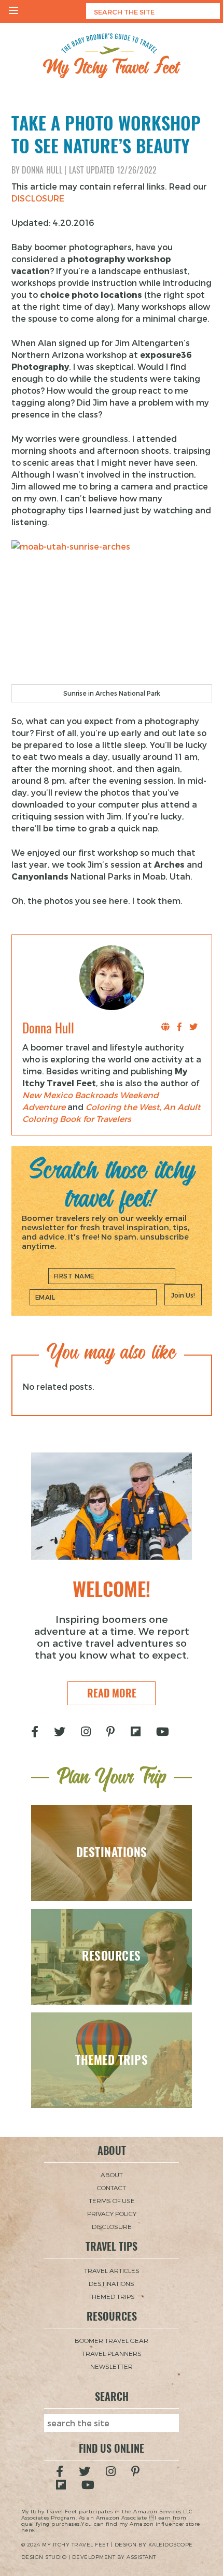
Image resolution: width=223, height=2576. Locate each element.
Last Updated (113, 170)
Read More (112, 1693)
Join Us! (183, 1295)
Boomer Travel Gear (112, 2340)
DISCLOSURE (38, 198)
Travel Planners (112, 2353)
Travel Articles (112, 2270)
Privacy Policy (112, 2213)
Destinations (112, 2283)
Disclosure (112, 2226)
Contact (112, 2188)
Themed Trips (112, 2296)
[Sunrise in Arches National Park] (112, 612)
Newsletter (112, 2366)
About (112, 2175)
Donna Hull (42, 170)
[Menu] (13, 11)
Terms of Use (112, 2200)
